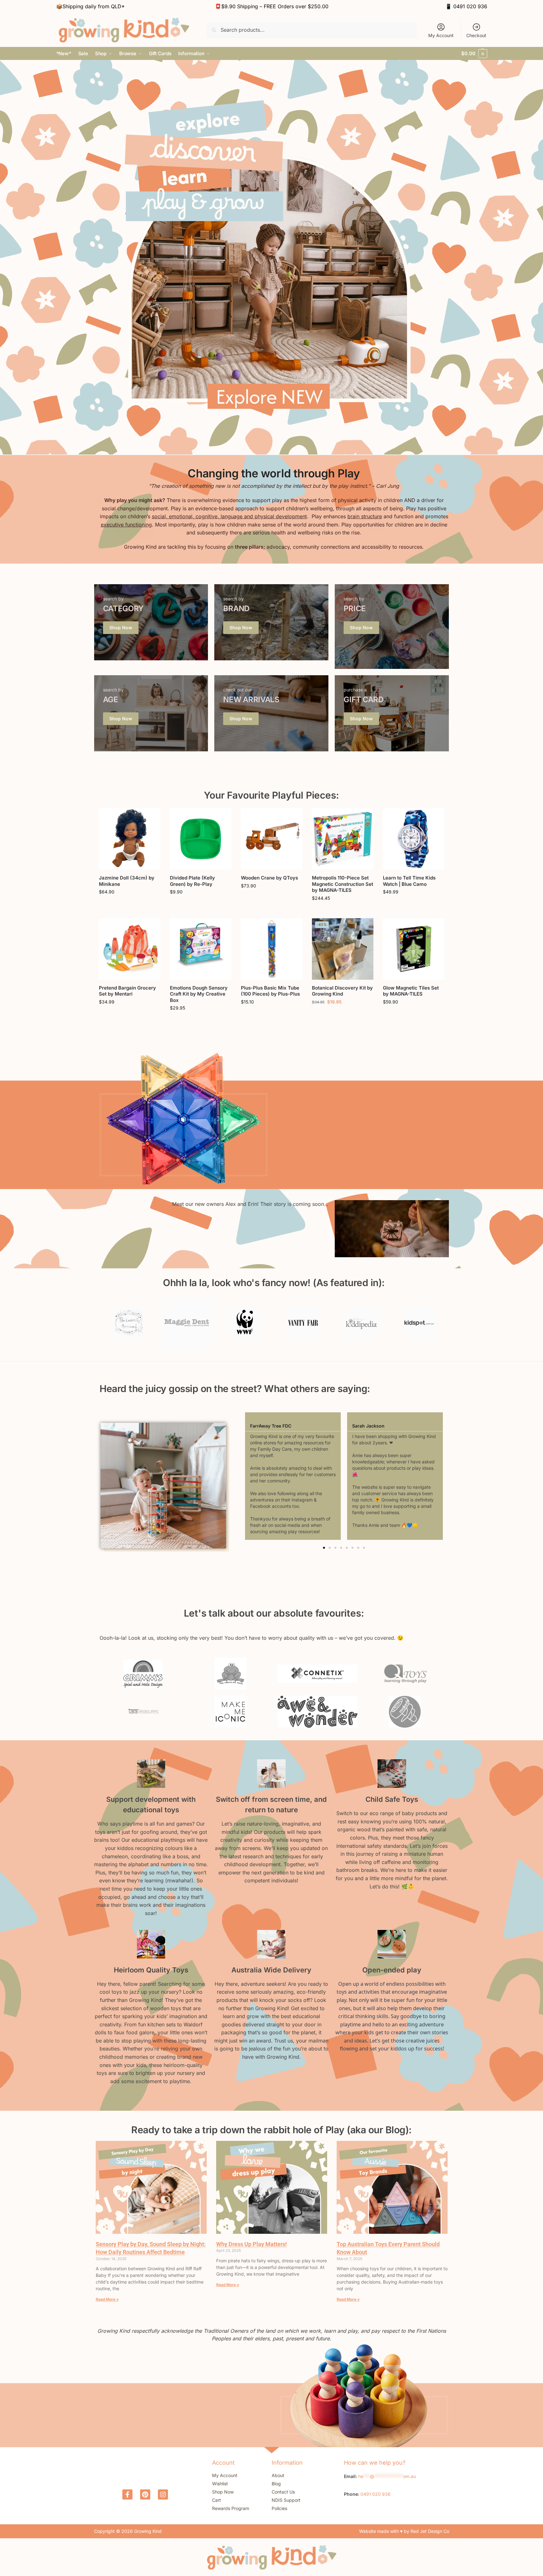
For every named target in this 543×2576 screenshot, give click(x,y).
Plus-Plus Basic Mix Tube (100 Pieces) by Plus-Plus (270, 991)
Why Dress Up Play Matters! (252, 2244)
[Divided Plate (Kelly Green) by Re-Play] (201, 839)
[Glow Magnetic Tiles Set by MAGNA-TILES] (414, 949)
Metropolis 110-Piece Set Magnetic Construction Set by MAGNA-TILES (343, 884)
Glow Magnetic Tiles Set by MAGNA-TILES (411, 991)
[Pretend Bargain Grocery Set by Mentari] (130, 949)
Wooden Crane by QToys (269, 878)
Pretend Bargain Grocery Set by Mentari (127, 991)
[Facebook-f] (127, 2494)
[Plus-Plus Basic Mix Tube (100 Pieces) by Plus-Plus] (272, 949)
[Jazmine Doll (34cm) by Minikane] (130, 839)
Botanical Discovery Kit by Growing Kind (342, 991)
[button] (474, 54)
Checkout (476, 35)
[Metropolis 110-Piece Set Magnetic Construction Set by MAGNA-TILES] (343, 839)
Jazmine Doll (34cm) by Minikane (127, 881)
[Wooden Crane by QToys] (272, 839)
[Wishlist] (151, 818)
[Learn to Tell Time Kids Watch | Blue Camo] (414, 839)
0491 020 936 (470, 6)
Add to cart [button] (129, 905)
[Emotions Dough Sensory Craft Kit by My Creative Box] (201, 949)
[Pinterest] (145, 2494)
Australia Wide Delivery (271, 1970)
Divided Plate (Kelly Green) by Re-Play (192, 881)
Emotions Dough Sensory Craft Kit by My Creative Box (199, 994)
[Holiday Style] (151, 622)
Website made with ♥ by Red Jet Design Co (404, 2531)
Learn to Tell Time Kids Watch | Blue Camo (409, 881)
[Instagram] (163, 2494)
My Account (441, 35)
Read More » (107, 2299)
